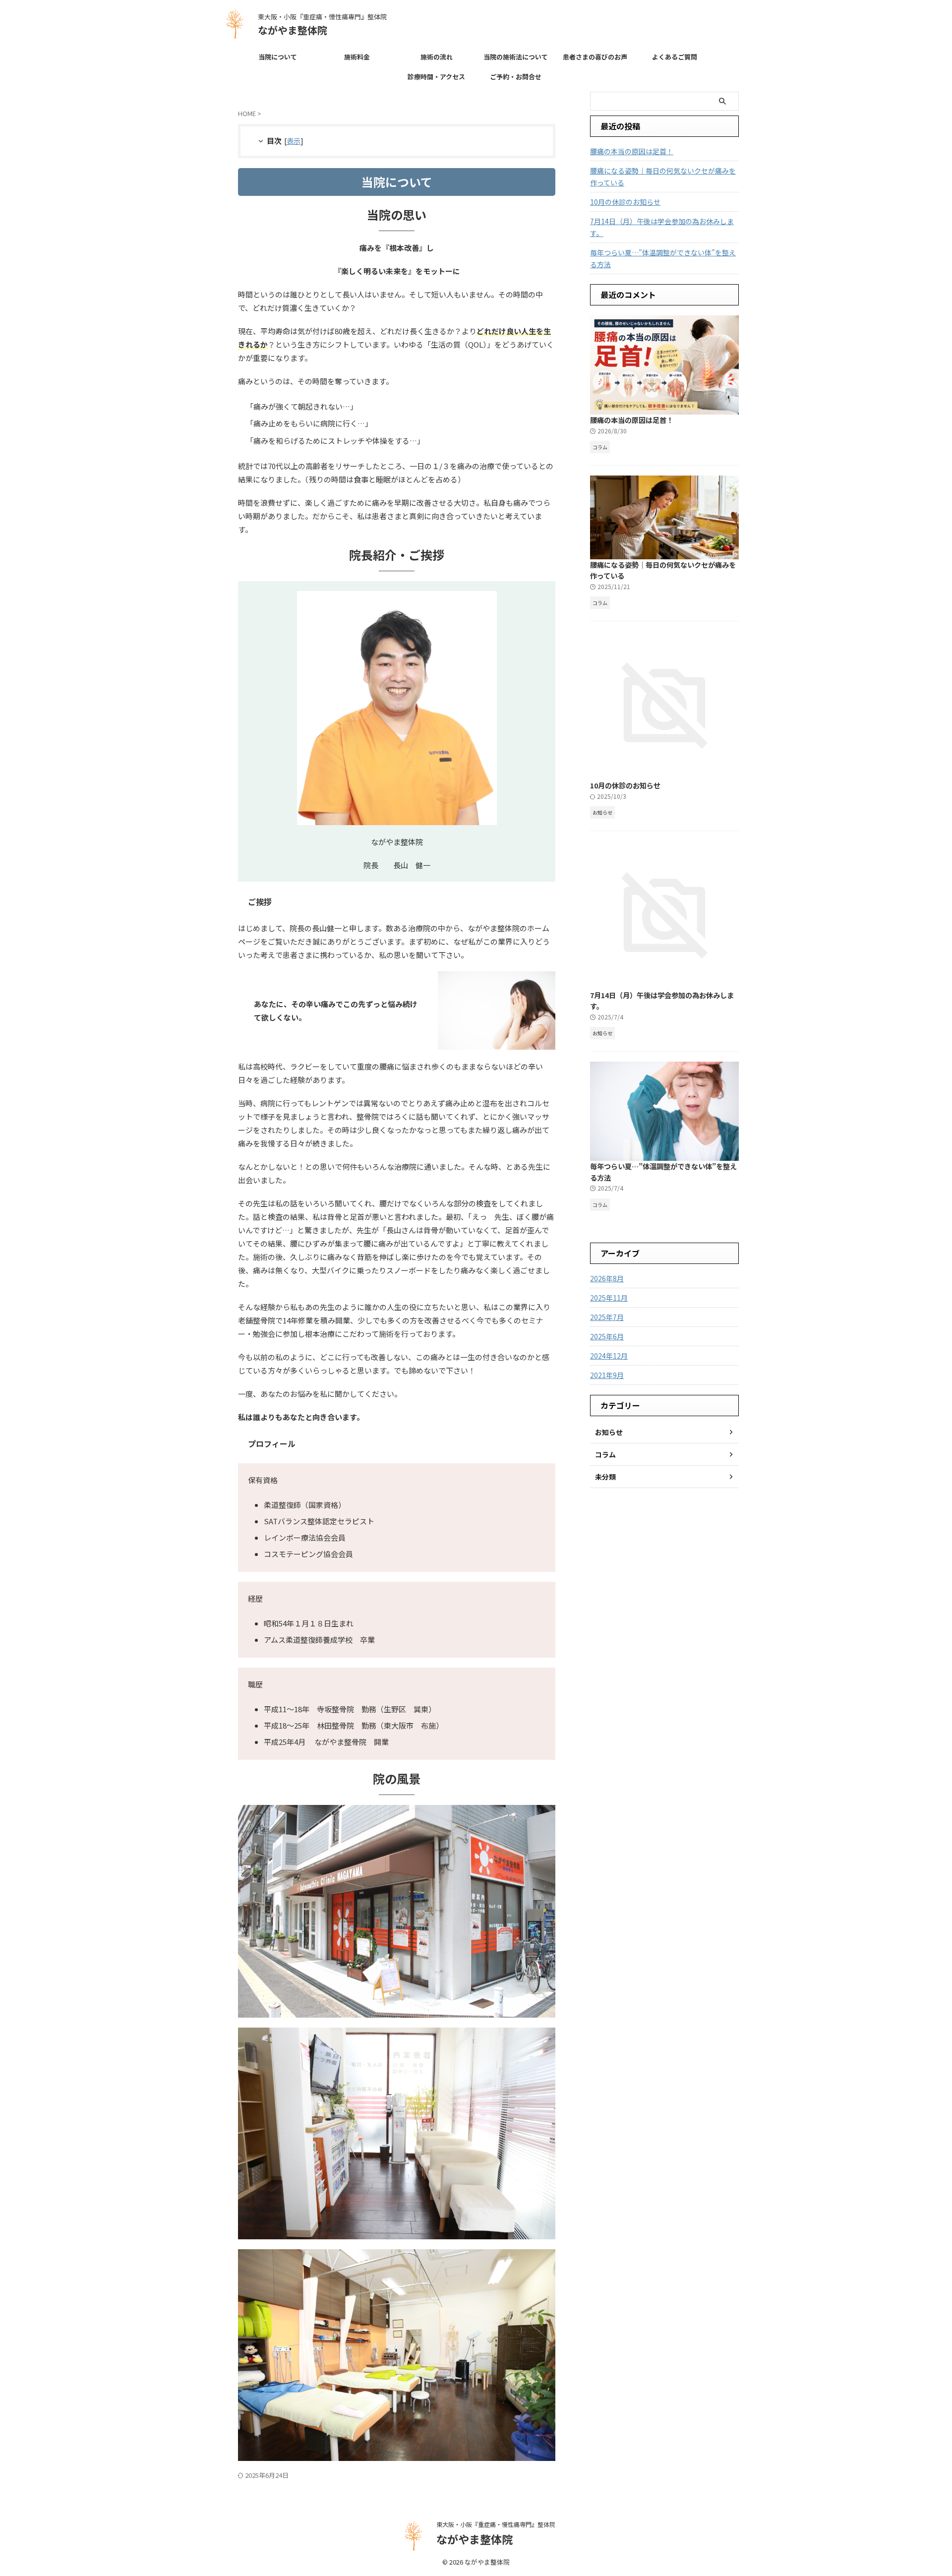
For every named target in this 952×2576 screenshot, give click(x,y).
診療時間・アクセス (436, 77)
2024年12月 (609, 1356)
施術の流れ (437, 57)
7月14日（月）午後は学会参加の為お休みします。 (662, 227)
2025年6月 (607, 1336)
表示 (294, 141)
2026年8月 (607, 1278)
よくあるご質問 (675, 57)
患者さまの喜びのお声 (595, 57)
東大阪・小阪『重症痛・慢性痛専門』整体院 (496, 2524)
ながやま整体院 (293, 30)
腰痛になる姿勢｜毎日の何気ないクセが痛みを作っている (663, 177)
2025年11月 (609, 1298)
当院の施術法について (516, 57)
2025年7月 (607, 1317)
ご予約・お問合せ (516, 77)
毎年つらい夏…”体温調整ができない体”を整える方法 (663, 258)
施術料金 (357, 57)
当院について (278, 57)
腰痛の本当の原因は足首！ (632, 151)
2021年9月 (607, 1375)
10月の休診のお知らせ (625, 202)
